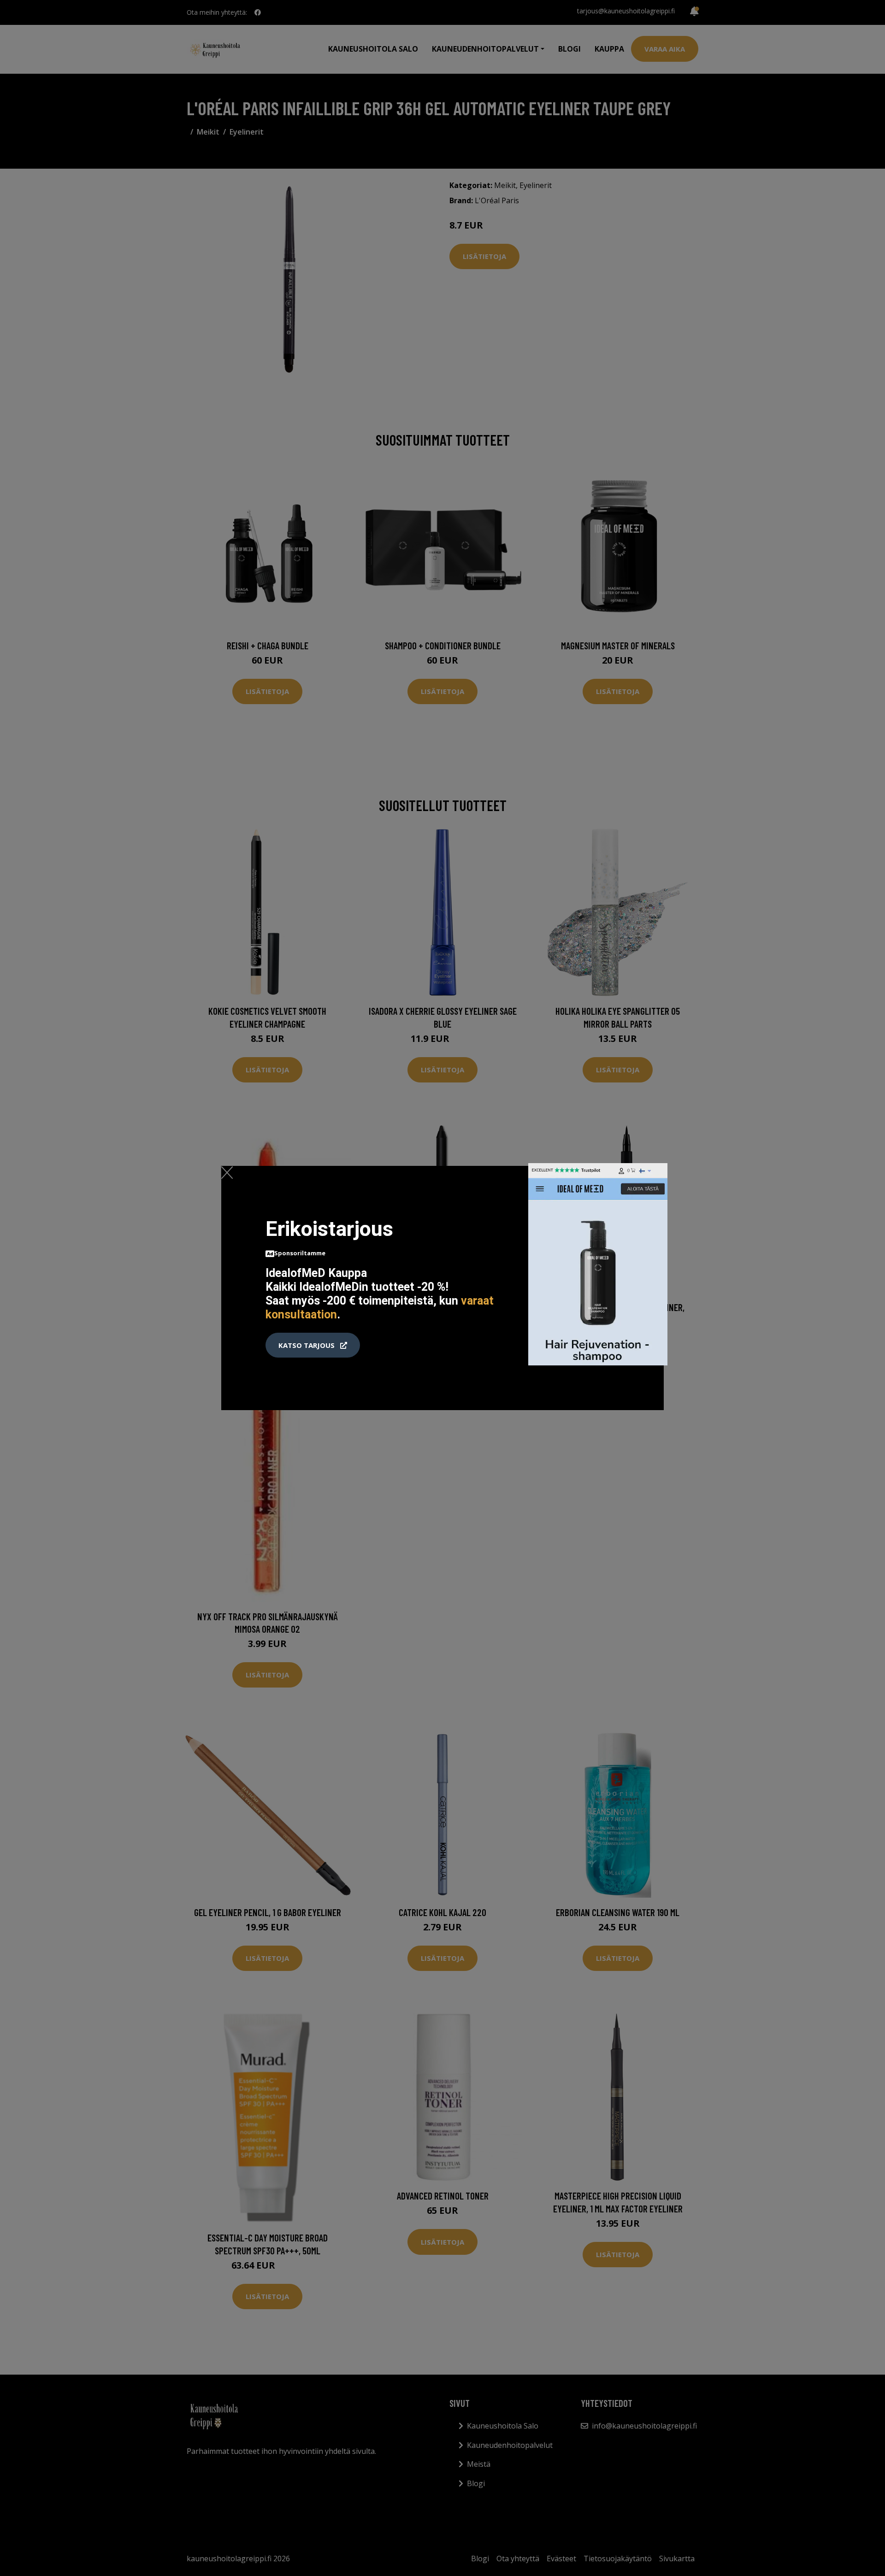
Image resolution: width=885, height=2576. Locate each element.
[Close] (227, 1172)
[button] (313, 1345)
